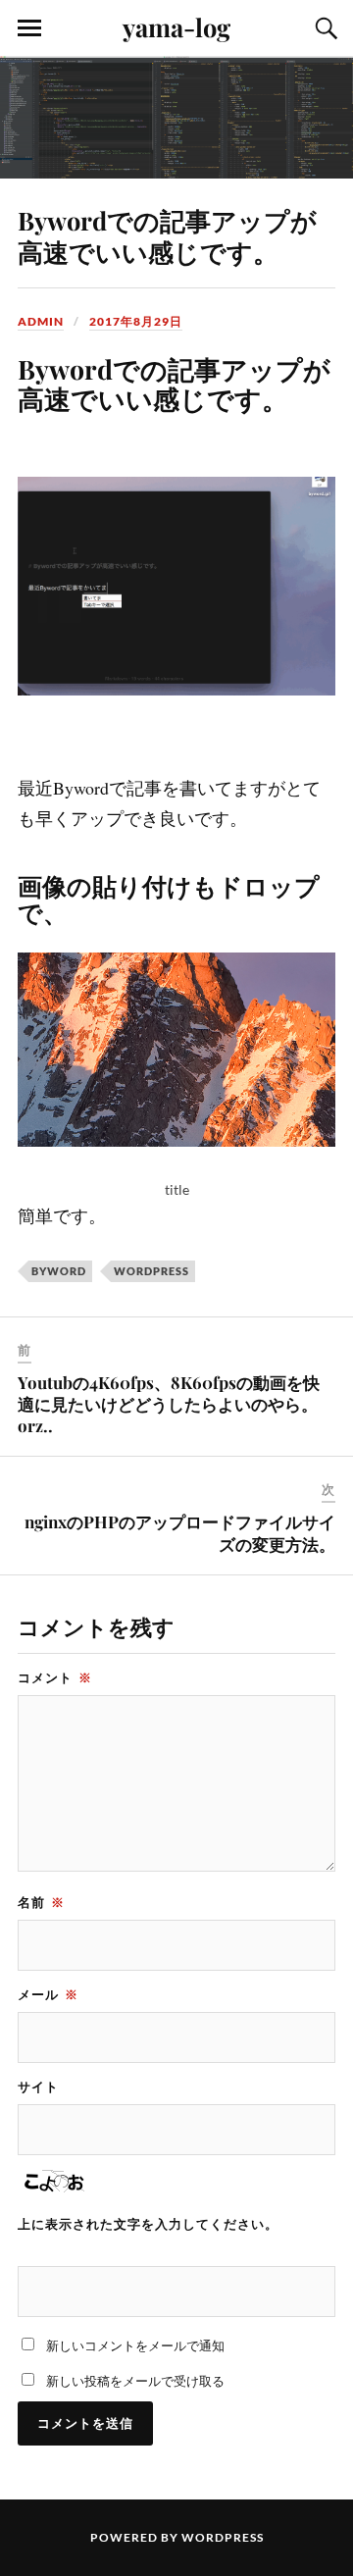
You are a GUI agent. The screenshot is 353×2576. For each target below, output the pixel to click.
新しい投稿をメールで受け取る (135, 2381)
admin (41, 321)
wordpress (151, 1271)
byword (59, 1271)
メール (48, 1994)
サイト (38, 2087)
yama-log (176, 26)
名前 (41, 1902)
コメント (55, 1677)
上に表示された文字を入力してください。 (148, 2224)
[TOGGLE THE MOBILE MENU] (29, 28)
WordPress (223, 2537)
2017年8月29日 (136, 321)
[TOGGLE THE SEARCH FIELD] (324, 28)
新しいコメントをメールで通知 (135, 2345)
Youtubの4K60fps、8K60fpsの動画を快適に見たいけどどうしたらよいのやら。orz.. (169, 1404)
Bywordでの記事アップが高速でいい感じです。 (167, 235)
